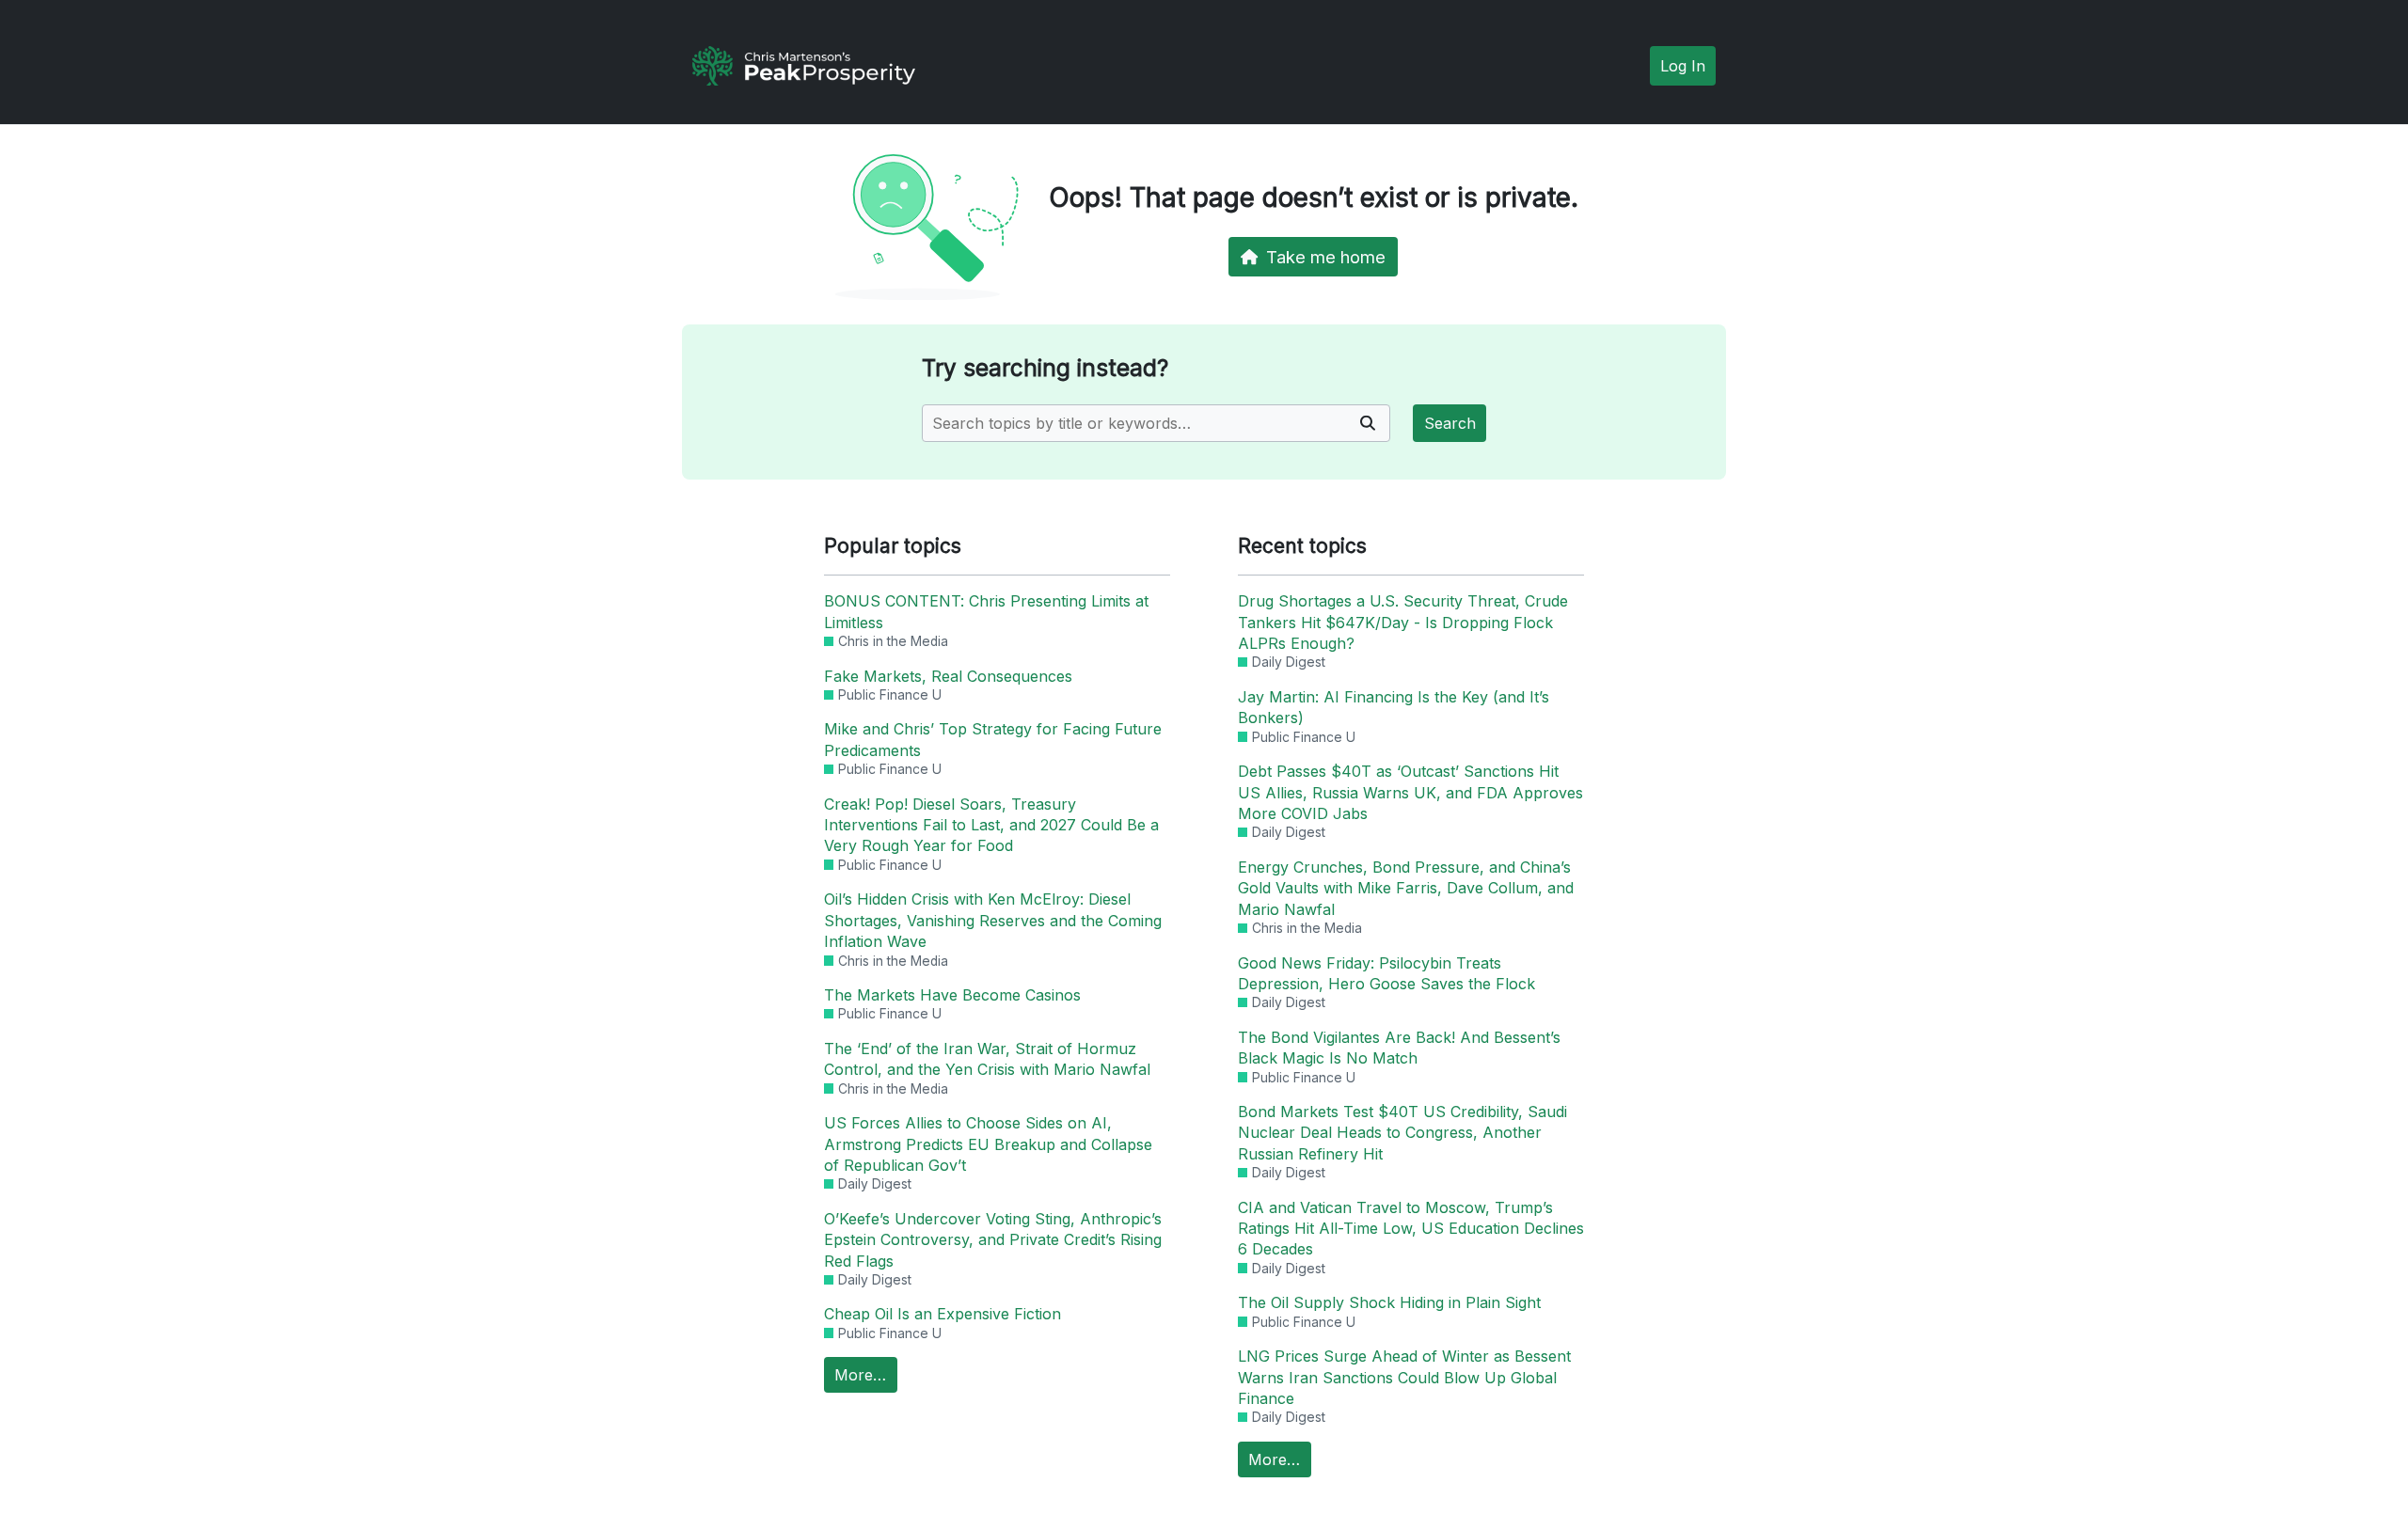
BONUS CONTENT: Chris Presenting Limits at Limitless (986, 611)
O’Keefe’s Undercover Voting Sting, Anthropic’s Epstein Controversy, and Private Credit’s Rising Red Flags (993, 1240)
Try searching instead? (1045, 368)
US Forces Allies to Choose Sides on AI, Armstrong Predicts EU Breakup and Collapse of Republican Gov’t (988, 1144)
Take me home (1326, 257)
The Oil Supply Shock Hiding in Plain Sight (1389, 1302)
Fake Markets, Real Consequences (948, 676)
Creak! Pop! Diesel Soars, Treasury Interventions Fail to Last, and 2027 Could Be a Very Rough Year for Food (991, 825)
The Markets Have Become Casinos (952, 995)
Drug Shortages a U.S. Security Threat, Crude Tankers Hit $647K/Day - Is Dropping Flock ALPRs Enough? (1403, 622)
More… (860, 1375)
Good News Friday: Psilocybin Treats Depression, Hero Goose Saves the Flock (1386, 973)
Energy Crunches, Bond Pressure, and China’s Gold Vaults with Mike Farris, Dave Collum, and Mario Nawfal (1406, 888)
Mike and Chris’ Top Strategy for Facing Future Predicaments (993, 739)
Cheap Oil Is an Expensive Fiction (943, 1314)
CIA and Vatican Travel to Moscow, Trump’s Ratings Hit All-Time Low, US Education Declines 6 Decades (1411, 1229)
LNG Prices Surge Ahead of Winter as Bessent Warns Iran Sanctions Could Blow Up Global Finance (1404, 1377)
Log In (1683, 66)
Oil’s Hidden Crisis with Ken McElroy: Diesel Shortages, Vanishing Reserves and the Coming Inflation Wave (993, 920)
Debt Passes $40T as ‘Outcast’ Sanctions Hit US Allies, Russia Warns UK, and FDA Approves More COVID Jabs (1410, 792)
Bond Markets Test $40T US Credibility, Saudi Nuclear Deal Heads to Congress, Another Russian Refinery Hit (1402, 1133)
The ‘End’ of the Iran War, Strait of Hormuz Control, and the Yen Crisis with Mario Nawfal (987, 1059)
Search (1450, 423)
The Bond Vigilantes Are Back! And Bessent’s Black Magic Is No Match (1399, 1048)
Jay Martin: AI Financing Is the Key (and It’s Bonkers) (1394, 707)
